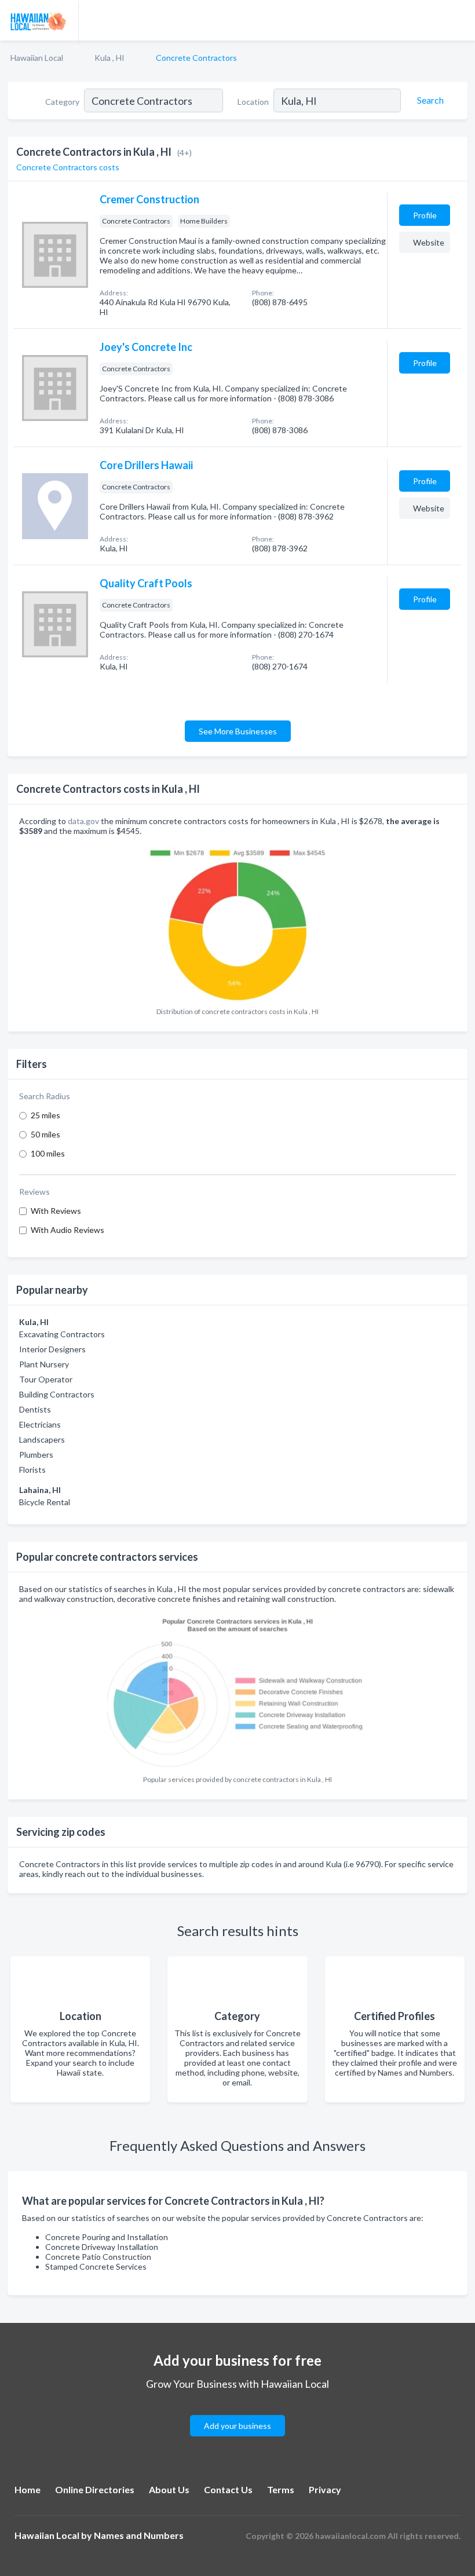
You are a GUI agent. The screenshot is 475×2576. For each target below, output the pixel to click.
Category (62, 102)
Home (28, 2489)
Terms (281, 2489)
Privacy (325, 2489)
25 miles (45, 1115)
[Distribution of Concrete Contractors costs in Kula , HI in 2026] (237, 922)
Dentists (35, 1409)
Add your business (237, 2426)
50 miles (45, 1134)
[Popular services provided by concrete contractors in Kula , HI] (237, 1689)
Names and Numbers (139, 2535)
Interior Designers (52, 1349)
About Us (169, 2489)
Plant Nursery (44, 1364)
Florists (32, 1470)
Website (429, 242)
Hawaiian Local (37, 58)
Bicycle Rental (45, 1502)
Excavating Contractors (62, 1334)
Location (253, 102)
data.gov (83, 821)
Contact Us (228, 2489)
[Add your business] (237, 2412)
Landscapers (42, 1439)
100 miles (48, 1153)
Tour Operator (46, 1379)
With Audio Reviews (67, 1230)
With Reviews (56, 1211)
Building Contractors (57, 1394)
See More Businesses (238, 731)
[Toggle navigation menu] (459, 20)
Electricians (40, 1424)
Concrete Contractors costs (68, 167)
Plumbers (36, 1455)
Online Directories (95, 2489)
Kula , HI (109, 58)
